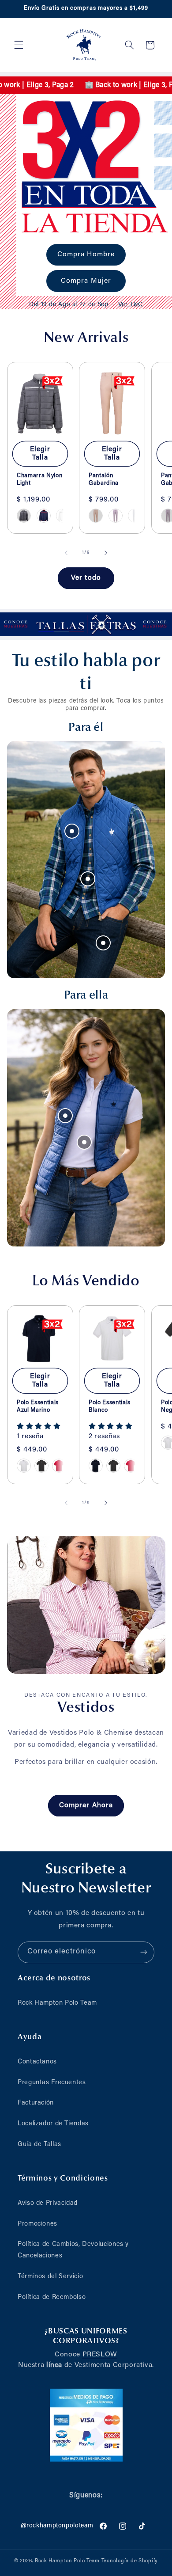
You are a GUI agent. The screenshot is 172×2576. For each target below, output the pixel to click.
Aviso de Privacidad (48, 2203)
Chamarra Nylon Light (39, 479)
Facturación (36, 2103)
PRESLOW (100, 2355)
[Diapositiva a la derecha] (106, 553)
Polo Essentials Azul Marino (38, 1406)
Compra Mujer (86, 281)
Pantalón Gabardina (104, 479)
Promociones (37, 2224)
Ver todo (86, 578)
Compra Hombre (86, 255)
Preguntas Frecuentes (52, 2083)
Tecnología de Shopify (130, 2561)
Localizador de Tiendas (53, 2124)
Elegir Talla (40, 454)
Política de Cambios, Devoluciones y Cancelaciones (73, 2250)
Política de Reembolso (52, 2297)
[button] (19, 45)
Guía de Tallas (39, 2145)
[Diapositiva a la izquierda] (66, 553)
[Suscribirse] (144, 1952)
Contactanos (37, 2062)
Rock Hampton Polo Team (57, 2003)
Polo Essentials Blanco (110, 1406)
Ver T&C (131, 304)
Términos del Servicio (50, 2277)
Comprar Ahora (86, 1805)
